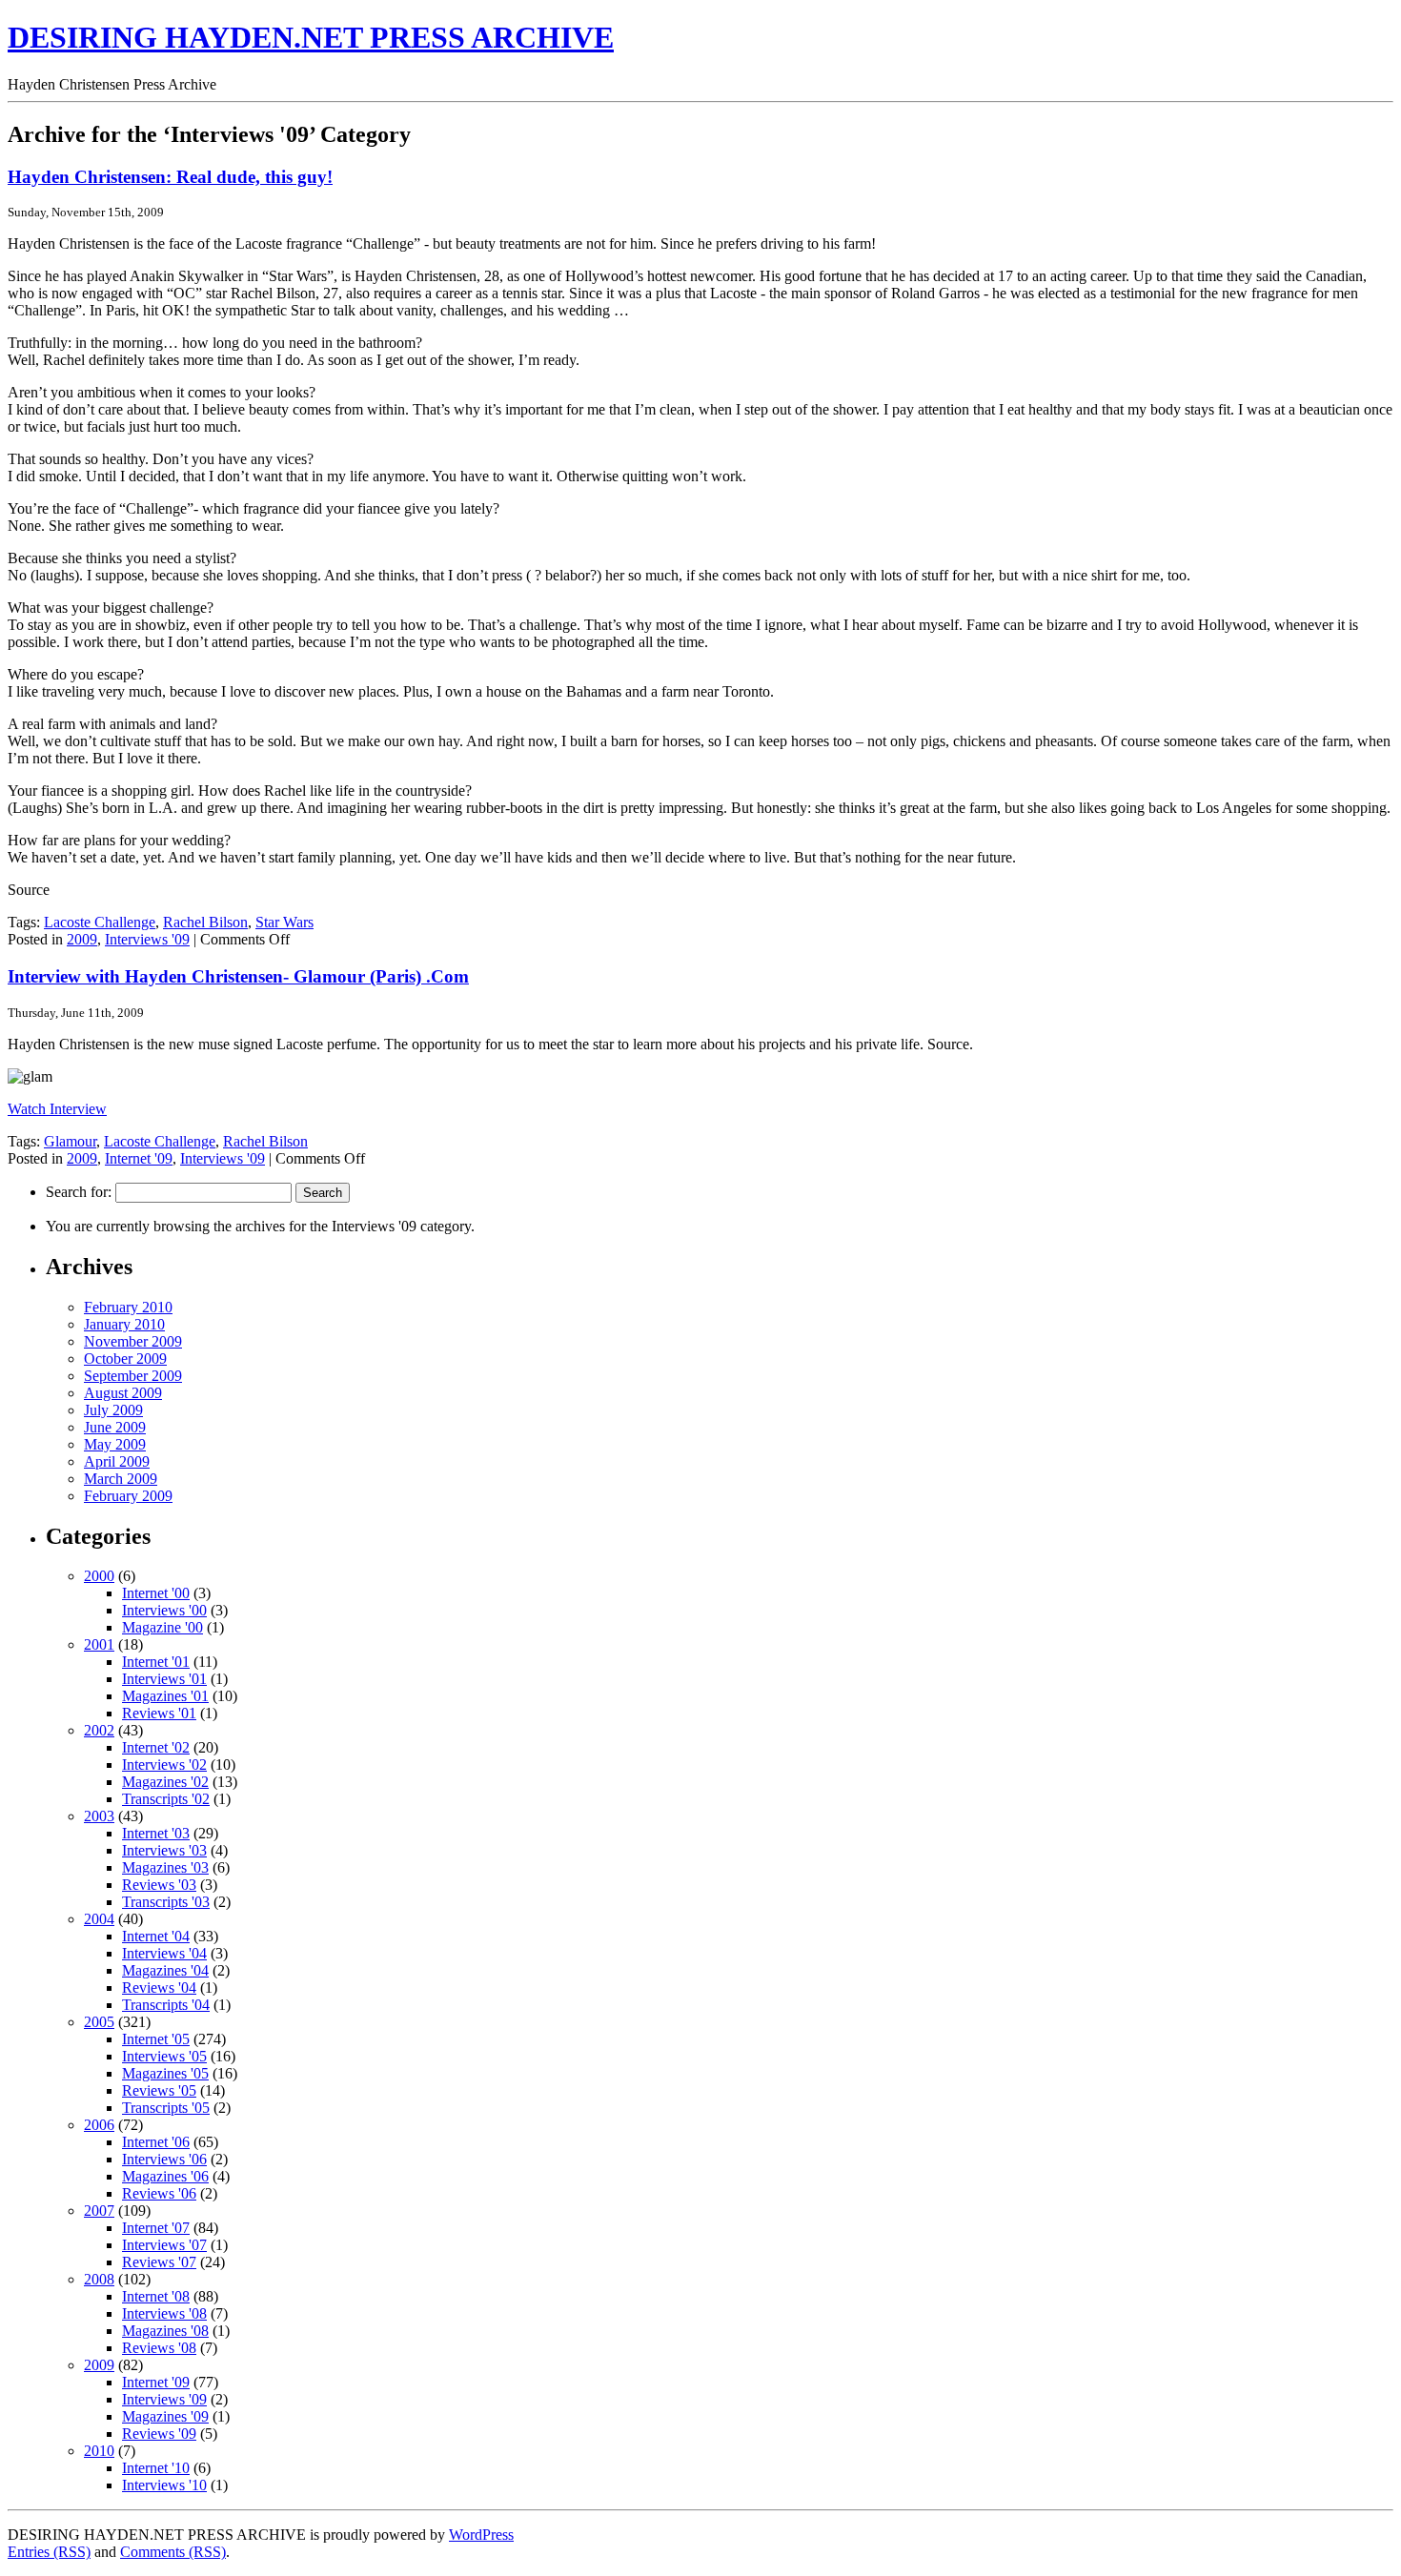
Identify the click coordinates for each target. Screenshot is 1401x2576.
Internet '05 (156, 2039)
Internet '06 (156, 2142)
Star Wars (284, 922)
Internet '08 (156, 2296)
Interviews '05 (164, 2056)
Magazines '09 (165, 2416)
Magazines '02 (165, 1782)
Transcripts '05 (166, 2108)
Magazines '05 (165, 2073)
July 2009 (113, 1410)
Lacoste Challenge (100, 922)
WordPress (481, 2535)
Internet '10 (156, 2468)
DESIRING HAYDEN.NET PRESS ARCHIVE (311, 37)
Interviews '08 (164, 2313)
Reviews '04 (159, 1988)
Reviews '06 (159, 2193)
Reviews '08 (159, 2348)
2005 (99, 2022)
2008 (99, 2279)
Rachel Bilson (205, 922)
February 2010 (128, 1307)
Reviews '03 (159, 1885)
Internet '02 (156, 1747)
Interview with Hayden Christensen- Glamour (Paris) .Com (238, 976)
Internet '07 (156, 2228)
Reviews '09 (159, 2434)
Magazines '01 (165, 1696)
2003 (99, 1816)
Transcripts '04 (166, 2005)
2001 (99, 1644)
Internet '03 (156, 1833)
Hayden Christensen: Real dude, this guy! (170, 177)
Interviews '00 (164, 1610)
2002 (99, 1730)
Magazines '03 (165, 1867)
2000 (99, 1576)
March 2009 (121, 1479)
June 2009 (115, 1427)
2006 (99, 2125)
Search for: (79, 1192)
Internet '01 (156, 1662)
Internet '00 (156, 1593)
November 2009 (133, 1341)
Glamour (70, 1141)
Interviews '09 (147, 939)
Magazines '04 (165, 1970)
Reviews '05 (159, 2090)
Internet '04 (156, 1936)
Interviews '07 (164, 2245)
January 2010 (124, 1324)
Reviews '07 (159, 2262)
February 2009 (128, 1496)
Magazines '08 (165, 2331)
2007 (99, 2211)
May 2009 (115, 1444)
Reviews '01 (159, 1713)
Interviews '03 (164, 1850)
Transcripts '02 (166, 1799)
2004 (99, 1919)
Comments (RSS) (173, 2552)
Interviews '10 (164, 2485)
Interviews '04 (164, 1953)
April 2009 (117, 1461)
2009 (82, 939)
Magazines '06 (165, 2176)
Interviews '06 (164, 2159)
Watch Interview (57, 1109)
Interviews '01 (164, 1679)
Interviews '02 (164, 1765)
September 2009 (133, 1376)
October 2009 (125, 1359)
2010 (99, 2451)
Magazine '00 (162, 1627)
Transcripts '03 (166, 1902)
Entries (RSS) (49, 2552)
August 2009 (123, 1393)
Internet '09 (139, 1158)
